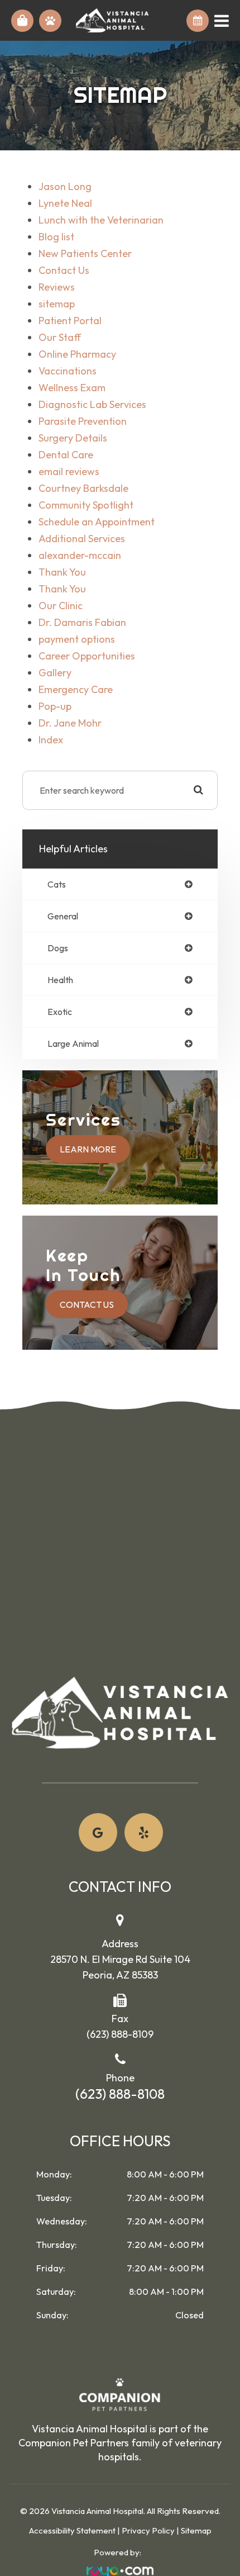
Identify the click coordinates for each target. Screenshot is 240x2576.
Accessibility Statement (72, 2530)
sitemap (57, 304)
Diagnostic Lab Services (92, 404)
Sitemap (196, 2530)
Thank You (62, 572)
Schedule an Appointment (97, 522)
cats (57, 884)
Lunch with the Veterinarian (101, 220)
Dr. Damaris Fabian (82, 622)
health (60, 980)
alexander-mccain (80, 555)
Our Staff (60, 337)
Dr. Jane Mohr (70, 723)
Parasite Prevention (83, 421)
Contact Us (64, 270)
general (63, 916)
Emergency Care (76, 689)
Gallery (55, 673)
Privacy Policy (148, 2530)
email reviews (69, 471)
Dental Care (66, 455)
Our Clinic (61, 606)
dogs (58, 948)
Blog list (56, 237)
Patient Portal (70, 321)
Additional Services (82, 539)
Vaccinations (68, 371)
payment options (77, 639)
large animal (73, 1043)
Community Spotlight (86, 505)
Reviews (57, 287)
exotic (60, 1012)
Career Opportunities (87, 656)
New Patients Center (85, 253)
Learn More (88, 1149)
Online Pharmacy (77, 354)
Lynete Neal (65, 203)
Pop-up (55, 706)
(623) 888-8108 (120, 2094)
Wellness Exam (72, 388)
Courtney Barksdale (83, 488)
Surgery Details (73, 438)
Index (51, 740)
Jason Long (65, 186)
